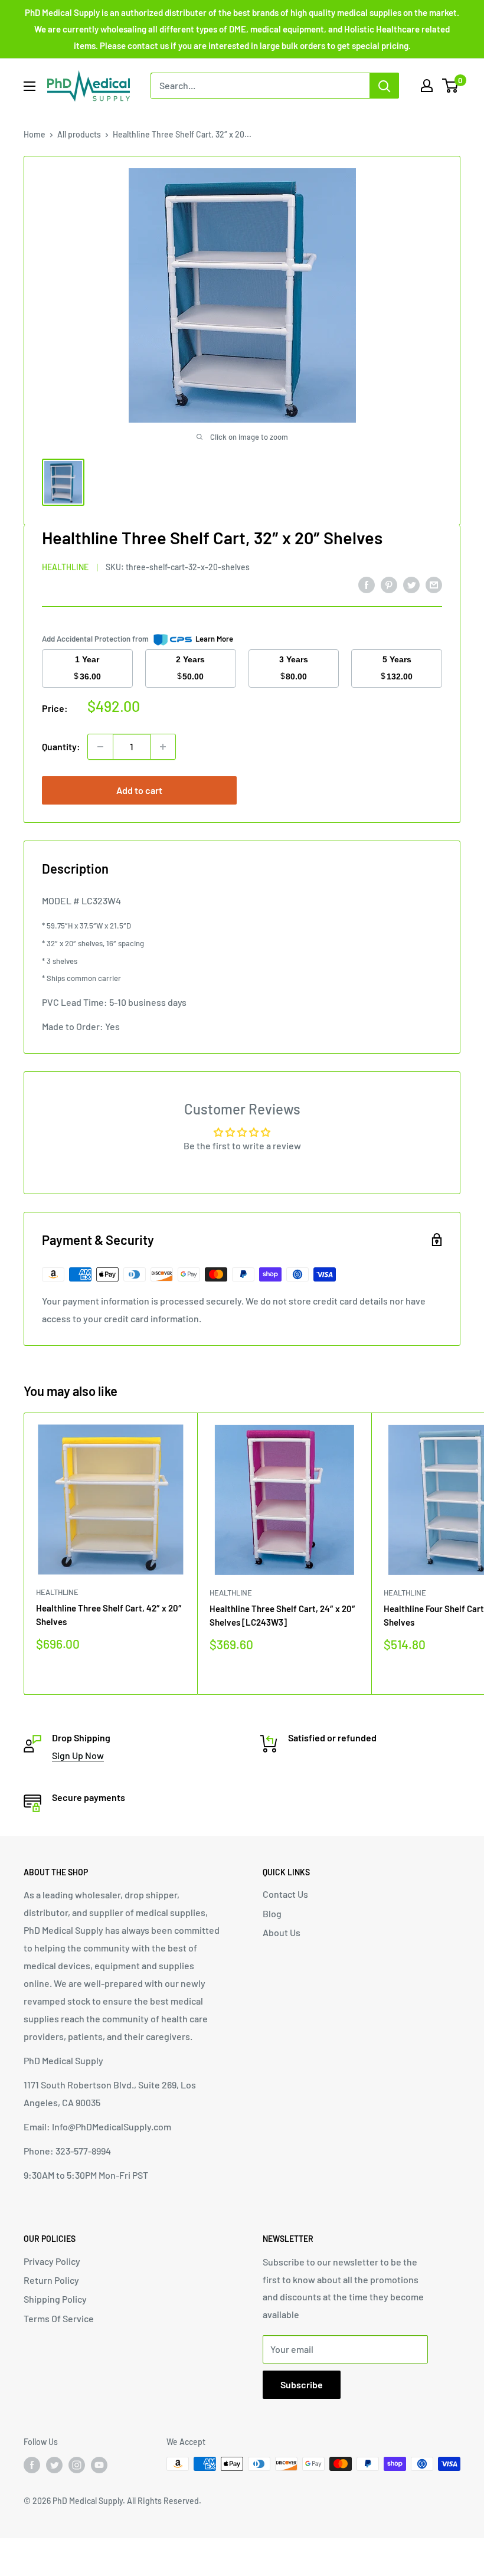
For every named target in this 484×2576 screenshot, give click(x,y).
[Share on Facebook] (367, 585)
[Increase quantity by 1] (163, 747)
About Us (282, 1932)
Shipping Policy (55, 2299)
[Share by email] (434, 585)
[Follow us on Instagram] (77, 2465)
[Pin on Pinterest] (389, 585)
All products (79, 134)
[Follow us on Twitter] (54, 2465)
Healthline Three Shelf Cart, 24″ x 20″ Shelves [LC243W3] (282, 1615)
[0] (451, 86)
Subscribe (302, 2384)
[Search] (384, 86)
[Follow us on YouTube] (99, 2465)
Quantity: (61, 746)
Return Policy (51, 2280)
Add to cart (139, 790)
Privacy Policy (52, 2261)
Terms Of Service (59, 2318)
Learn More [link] (214, 639)
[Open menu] (30, 86)
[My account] (427, 86)
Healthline (65, 567)
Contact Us (285, 1894)
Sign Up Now (78, 1755)
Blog (272, 1913)
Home (35, 134)
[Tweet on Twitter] (411, 585)
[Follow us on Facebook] (32, 2465)
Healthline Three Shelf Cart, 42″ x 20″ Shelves (109, 1615)
